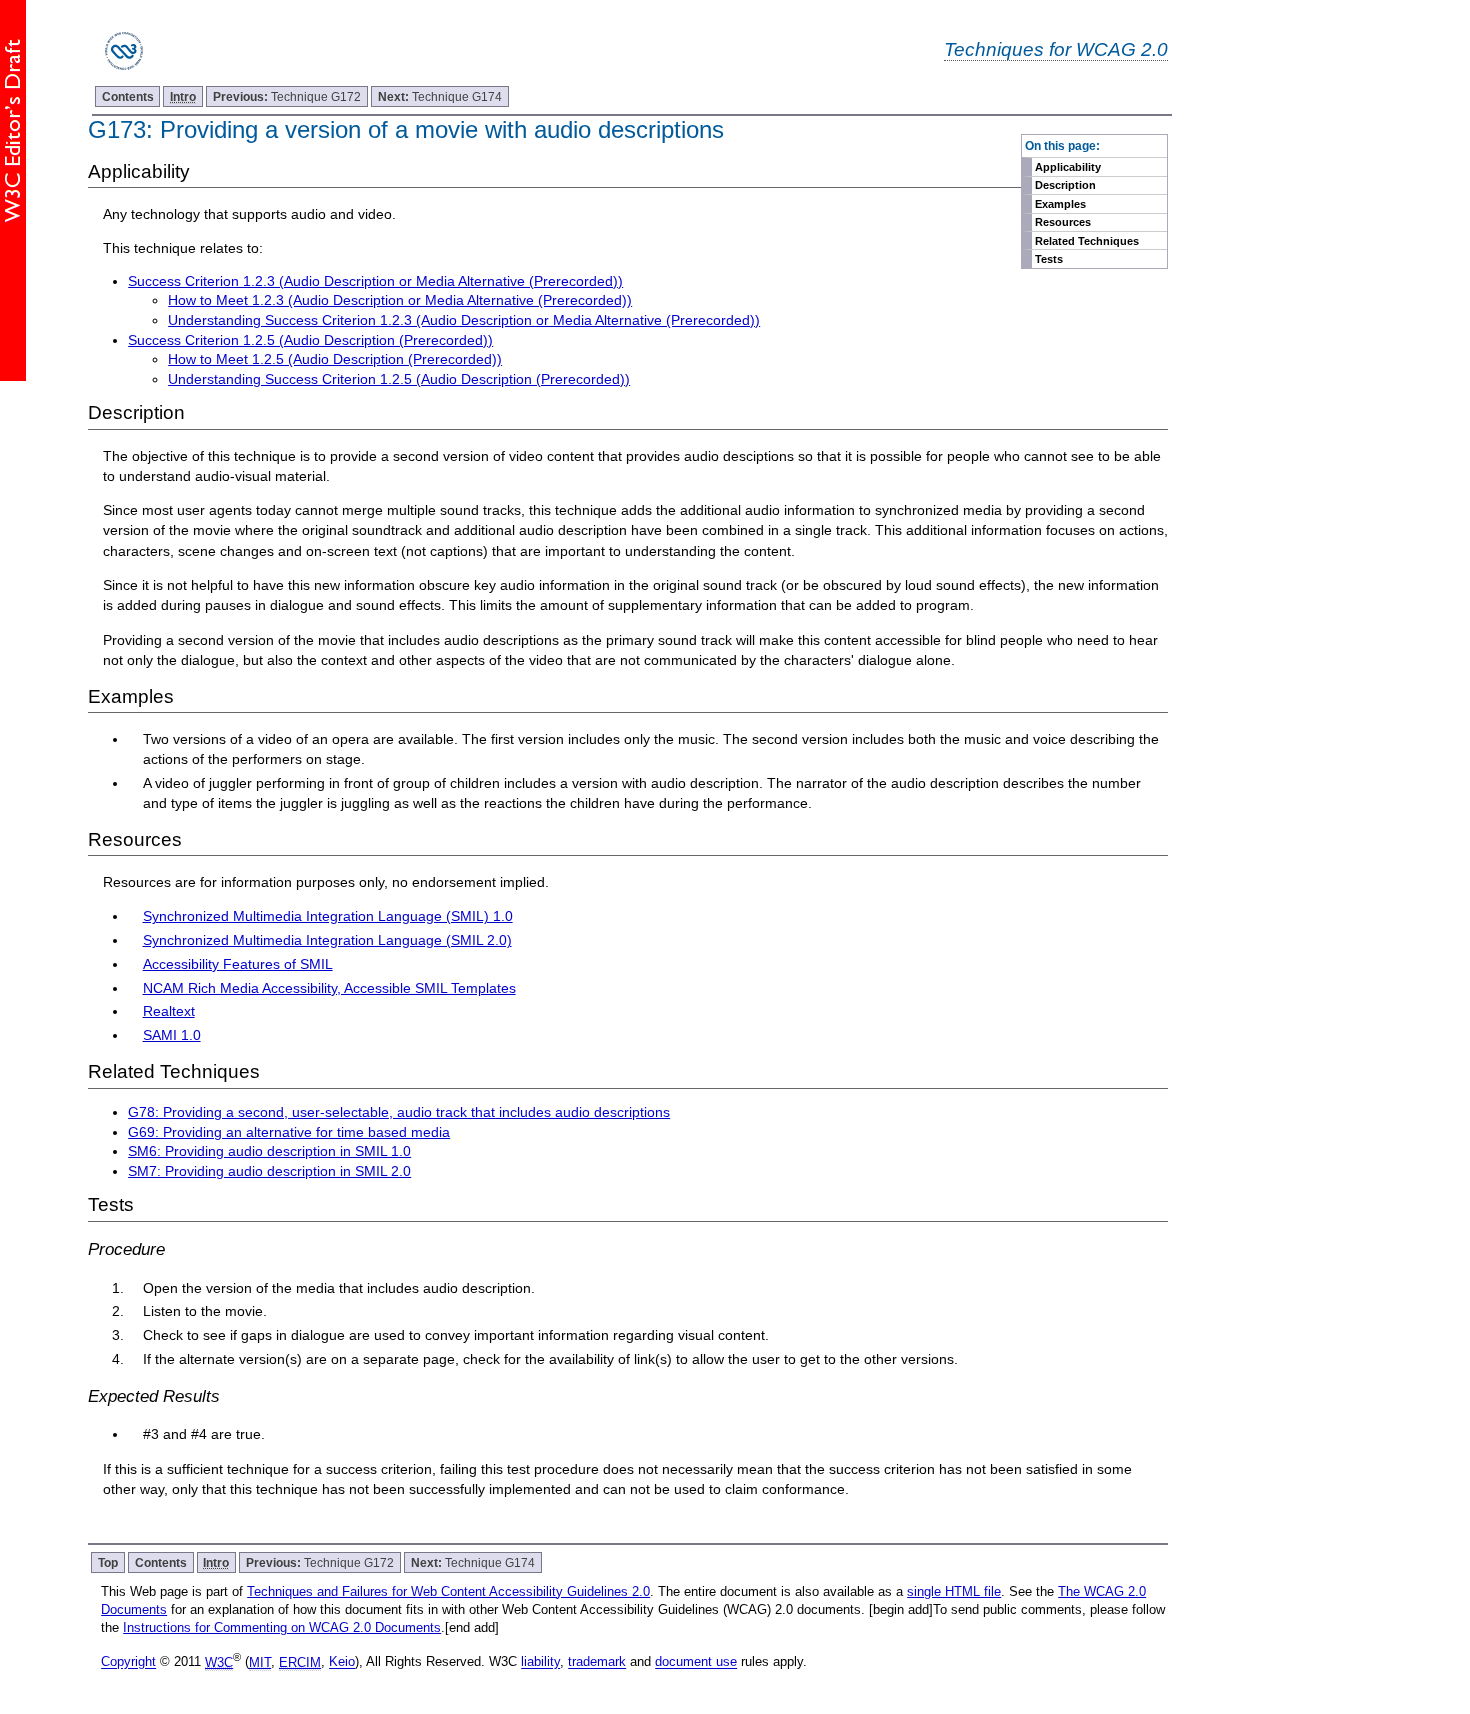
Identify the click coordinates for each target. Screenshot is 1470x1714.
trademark (597, 1662)
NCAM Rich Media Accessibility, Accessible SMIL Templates (329, 988)
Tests (1049, 259)
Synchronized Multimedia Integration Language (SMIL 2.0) (327, 940)
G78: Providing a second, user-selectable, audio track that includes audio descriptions (399, 1112)
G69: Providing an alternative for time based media (289, 1132)
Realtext (169, 1011)
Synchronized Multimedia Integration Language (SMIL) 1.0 (328, 916)
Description (1065, 185)
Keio (342, 1662)
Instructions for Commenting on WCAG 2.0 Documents (282, 1627)
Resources (1063, 222)
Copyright (128, 1662)
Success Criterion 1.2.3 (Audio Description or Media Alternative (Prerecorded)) (375, 281)
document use (696, 1662)
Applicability (1068, 167)
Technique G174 (440, 96)
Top (108, 1562)
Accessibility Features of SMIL (238, 964)
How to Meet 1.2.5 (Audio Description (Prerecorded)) (335, 359)
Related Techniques (1087, 241)
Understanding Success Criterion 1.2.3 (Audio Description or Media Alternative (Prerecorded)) (464, 320)
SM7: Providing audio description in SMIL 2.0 (269, 1171)
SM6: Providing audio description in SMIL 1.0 (269, 1151)
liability (540, 1662)
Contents (128, 96)
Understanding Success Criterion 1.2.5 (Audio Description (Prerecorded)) (399, 379)
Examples (1060, 204)
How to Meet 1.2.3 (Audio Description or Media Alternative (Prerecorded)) (400, 300)
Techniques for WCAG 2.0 (1056, 49)
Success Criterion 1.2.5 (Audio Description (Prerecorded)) (310, 340)
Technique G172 (287, 96)
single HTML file (954, 1591)
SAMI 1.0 (172, 1035)
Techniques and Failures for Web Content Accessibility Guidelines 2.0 (448, 1591)
